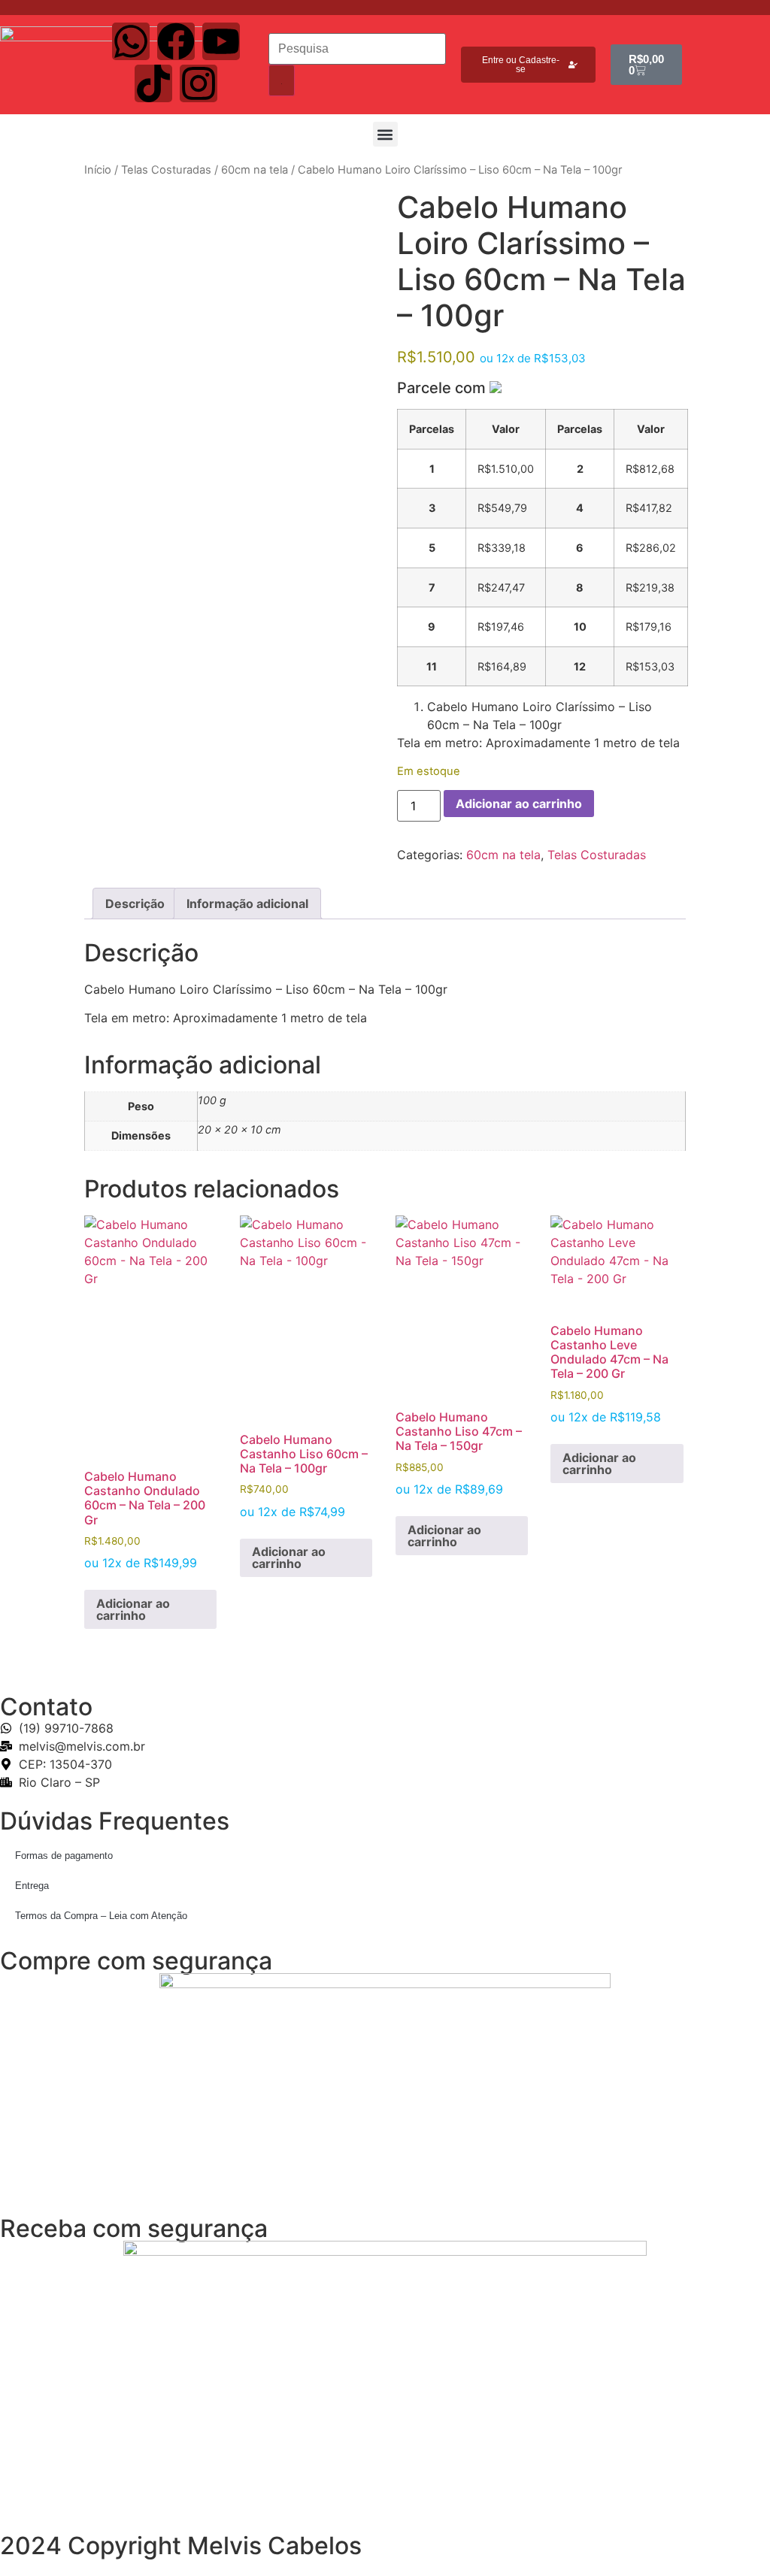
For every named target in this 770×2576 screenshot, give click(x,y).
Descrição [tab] (135, 904)
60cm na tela (255, 170)
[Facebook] (176, 41)
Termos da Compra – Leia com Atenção (101, 1916)
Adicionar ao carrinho (519, 804)
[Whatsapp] (131, 41)
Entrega (32, 1886)
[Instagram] (199, 83)
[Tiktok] (153, 83)
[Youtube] (221, 41)
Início (98, 170)
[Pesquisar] (282, 80)
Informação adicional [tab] (247, 904)
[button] (385, 134)
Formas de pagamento (64, 1856)
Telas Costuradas (166, 170)
